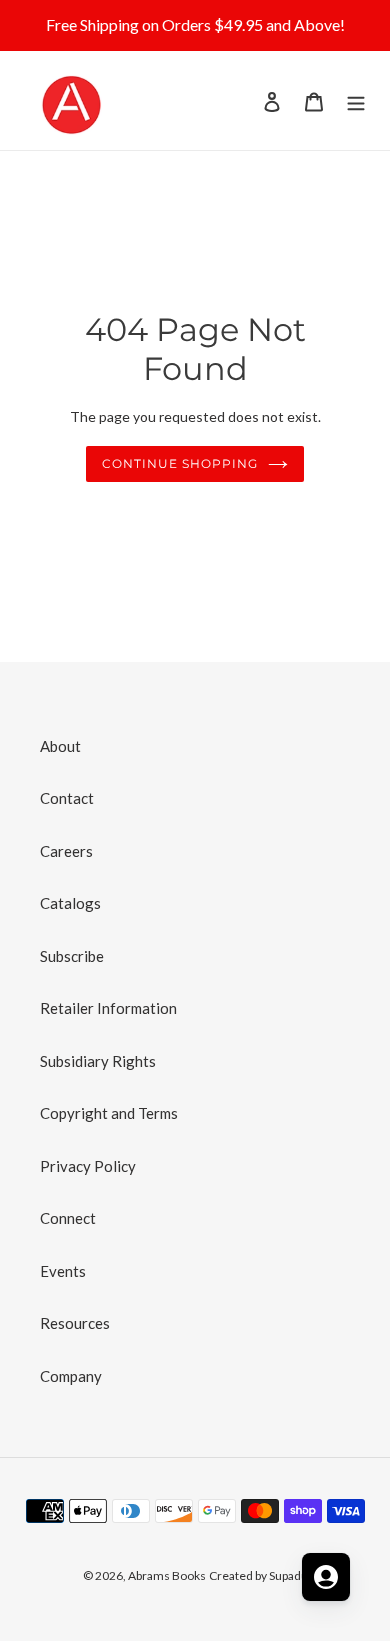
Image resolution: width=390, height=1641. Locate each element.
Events (63, 1271)
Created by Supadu (258, 1575)
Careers (66, 851)
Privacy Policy (88, 1166)
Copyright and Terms (109, 1113)
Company (71, 1376)
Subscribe (72, 956)
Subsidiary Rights (98, 1061)
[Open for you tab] (326, 1577)
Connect (68, 1218)
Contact (67, 798)
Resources (75, 1323)
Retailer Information (108, 1008)
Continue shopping (180, 463)
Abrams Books (167, 1575)
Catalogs (70, 903)
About (60, 746)
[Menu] (356, 100)
